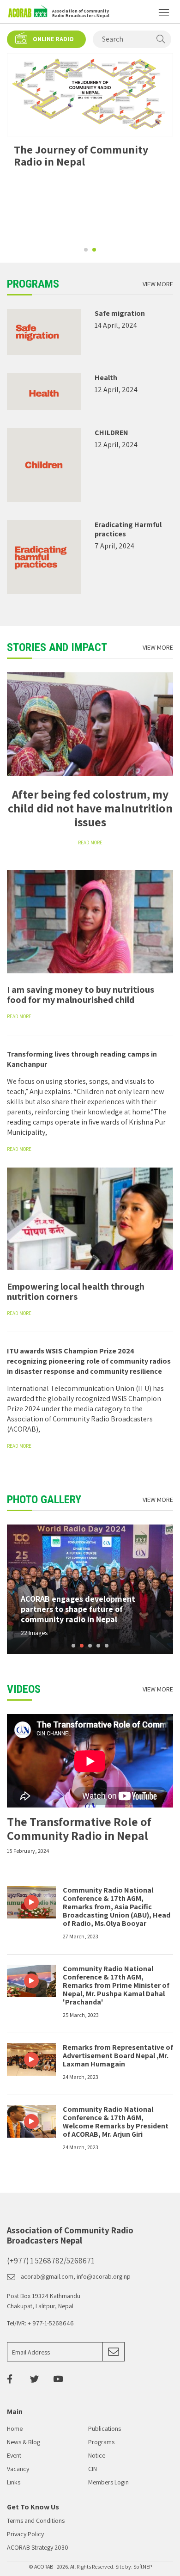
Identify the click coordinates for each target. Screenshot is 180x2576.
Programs (101, 2442)
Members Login (108, 2482)
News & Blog (24, 2442)
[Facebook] (10, 2380)
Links (14, 2482)
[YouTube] (58, 2380)
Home (15, 2428)
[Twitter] (34, 2380)
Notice (97, 2455)
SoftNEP (143, 2567)
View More (158, 284)
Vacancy (18, 2469)
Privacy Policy (25, 2534)
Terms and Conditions (36, 2521)
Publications (105, 2428)
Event (14, 2455)
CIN (93, 2469)
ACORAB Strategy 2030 (38, 2547)
